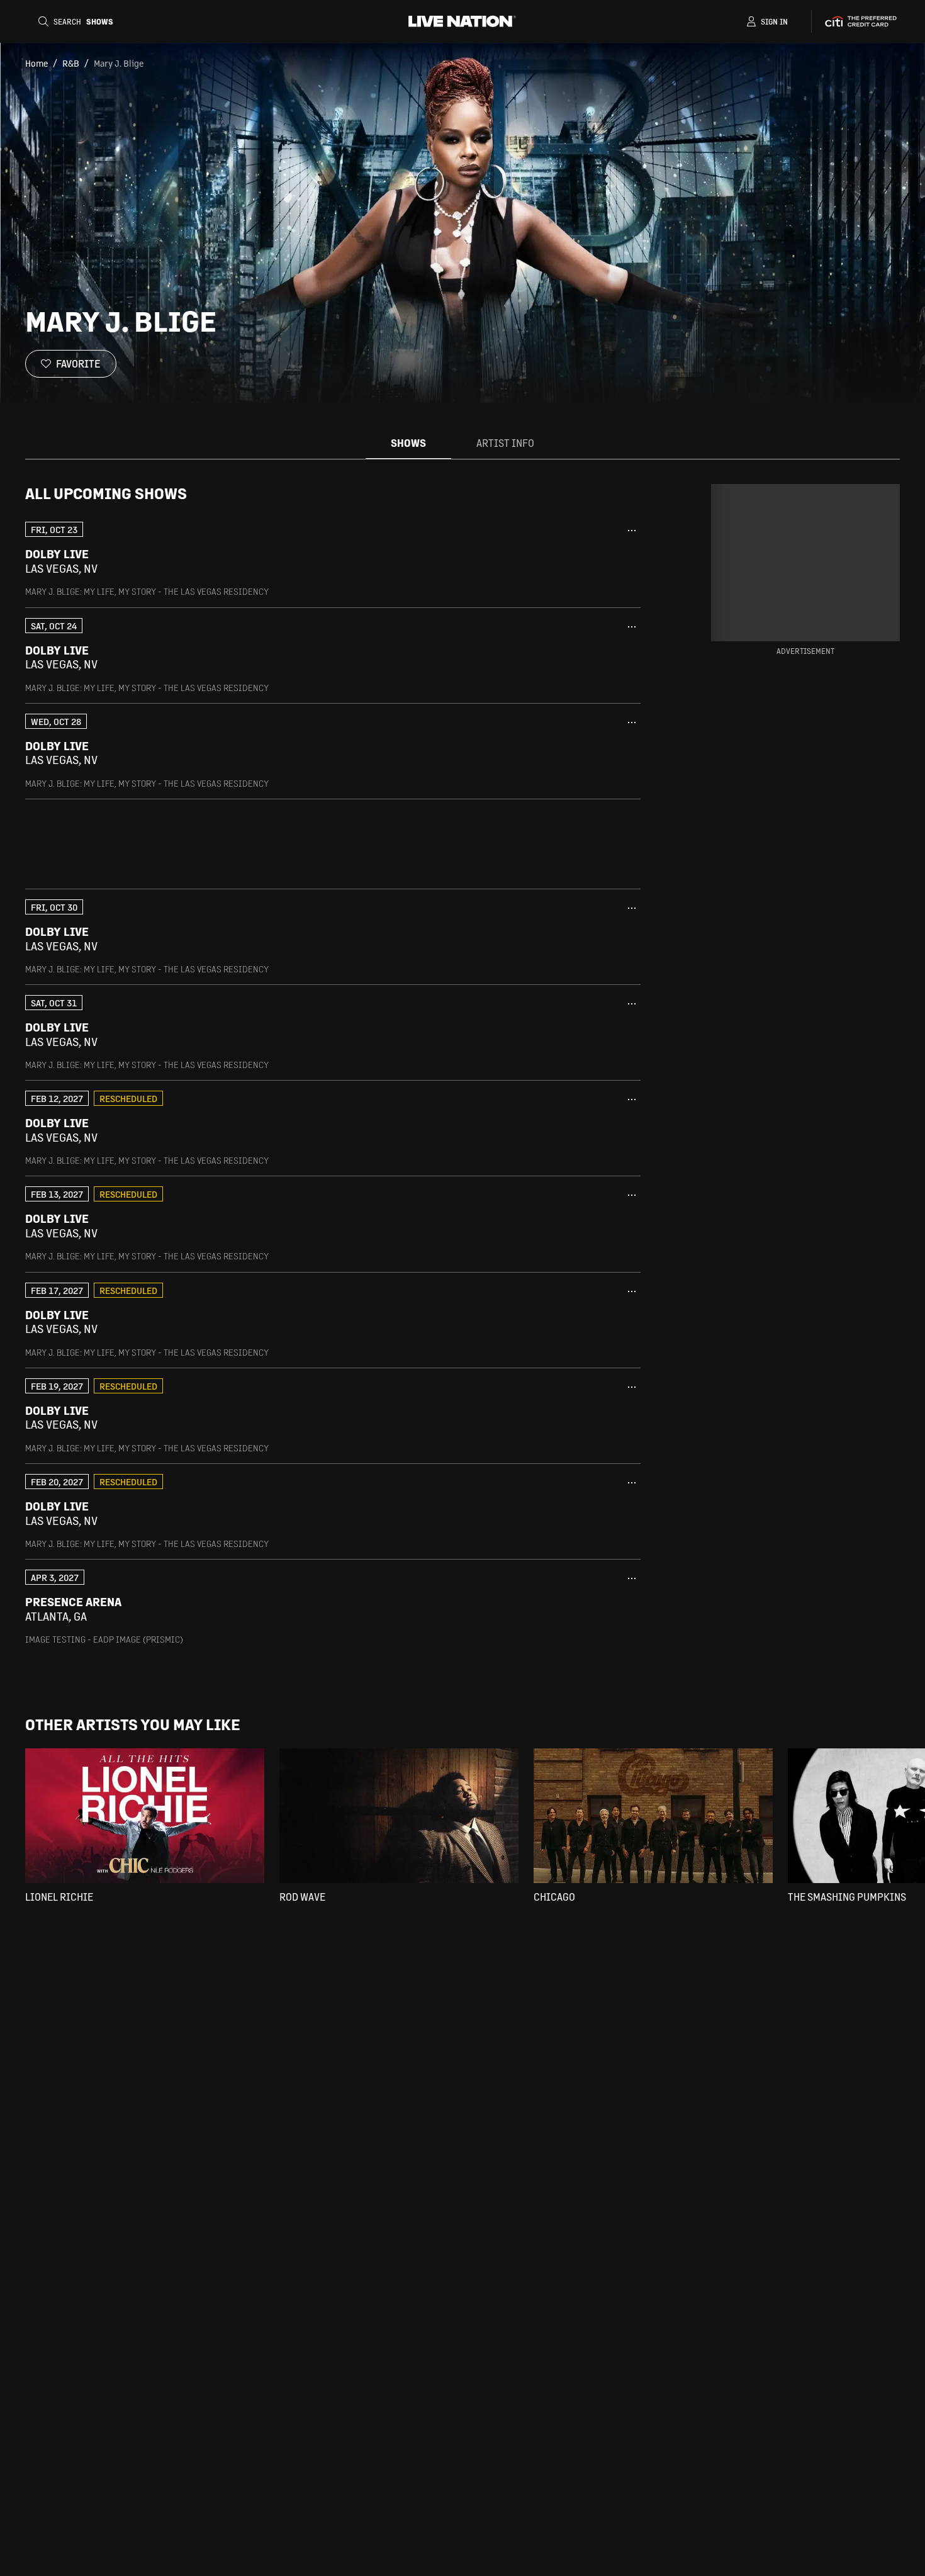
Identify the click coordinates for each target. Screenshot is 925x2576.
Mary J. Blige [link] (119, 63)
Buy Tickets (559, 561)
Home (36, 63)
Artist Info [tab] (505, 443)
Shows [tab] (408, 443)
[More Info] (632, 531)
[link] (333, 559)
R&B (71, 63)
